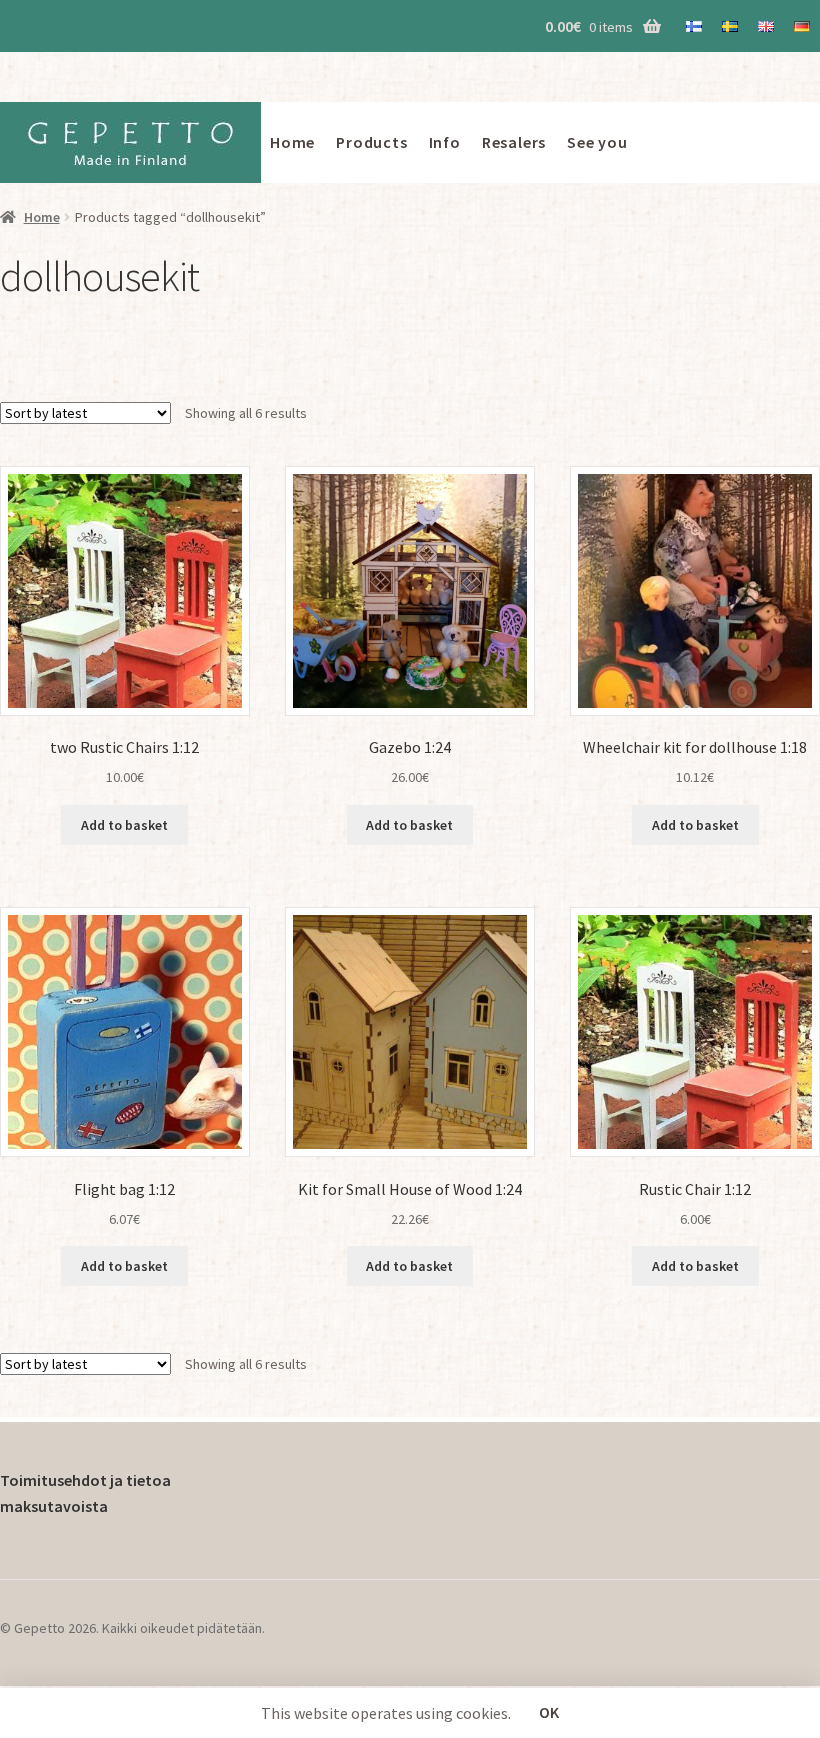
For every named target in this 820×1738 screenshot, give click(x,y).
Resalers (514, 142)
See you (597, 142)
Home (292, 142)
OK (549, 1712)
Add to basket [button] (124, 825)
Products (371, 142)
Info (445, 142)
